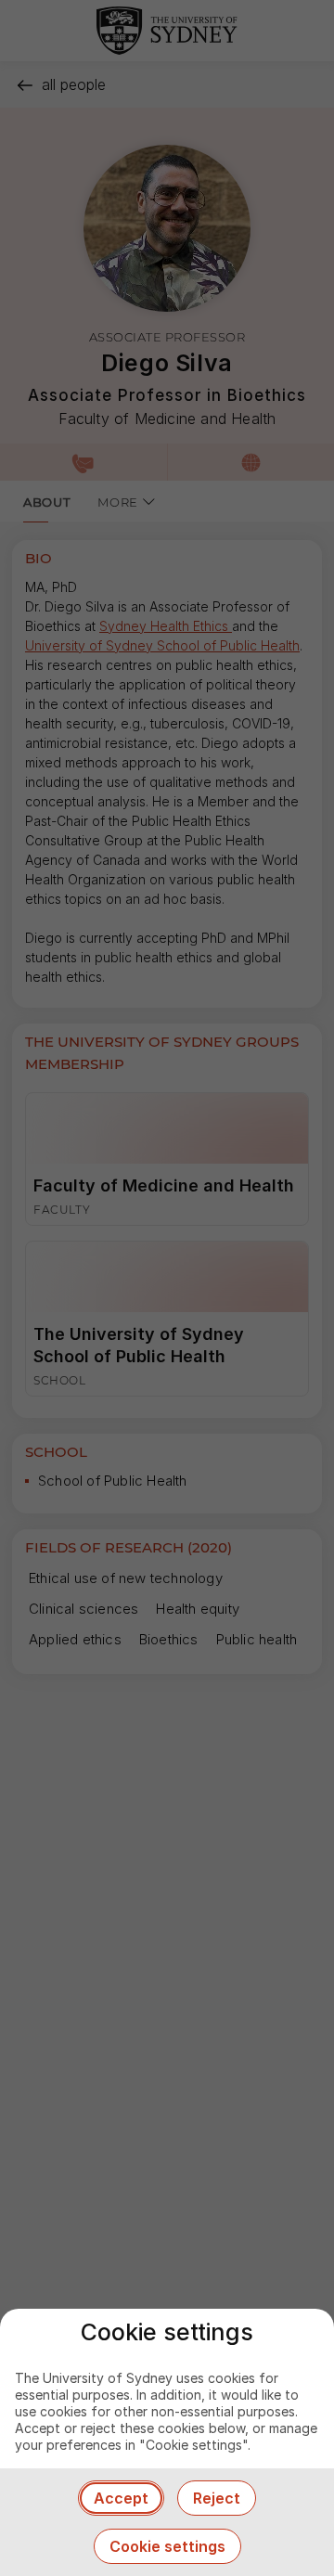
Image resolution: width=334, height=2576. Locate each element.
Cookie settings (167, 2546)
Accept (121, 2498)
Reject (217, 2498)
